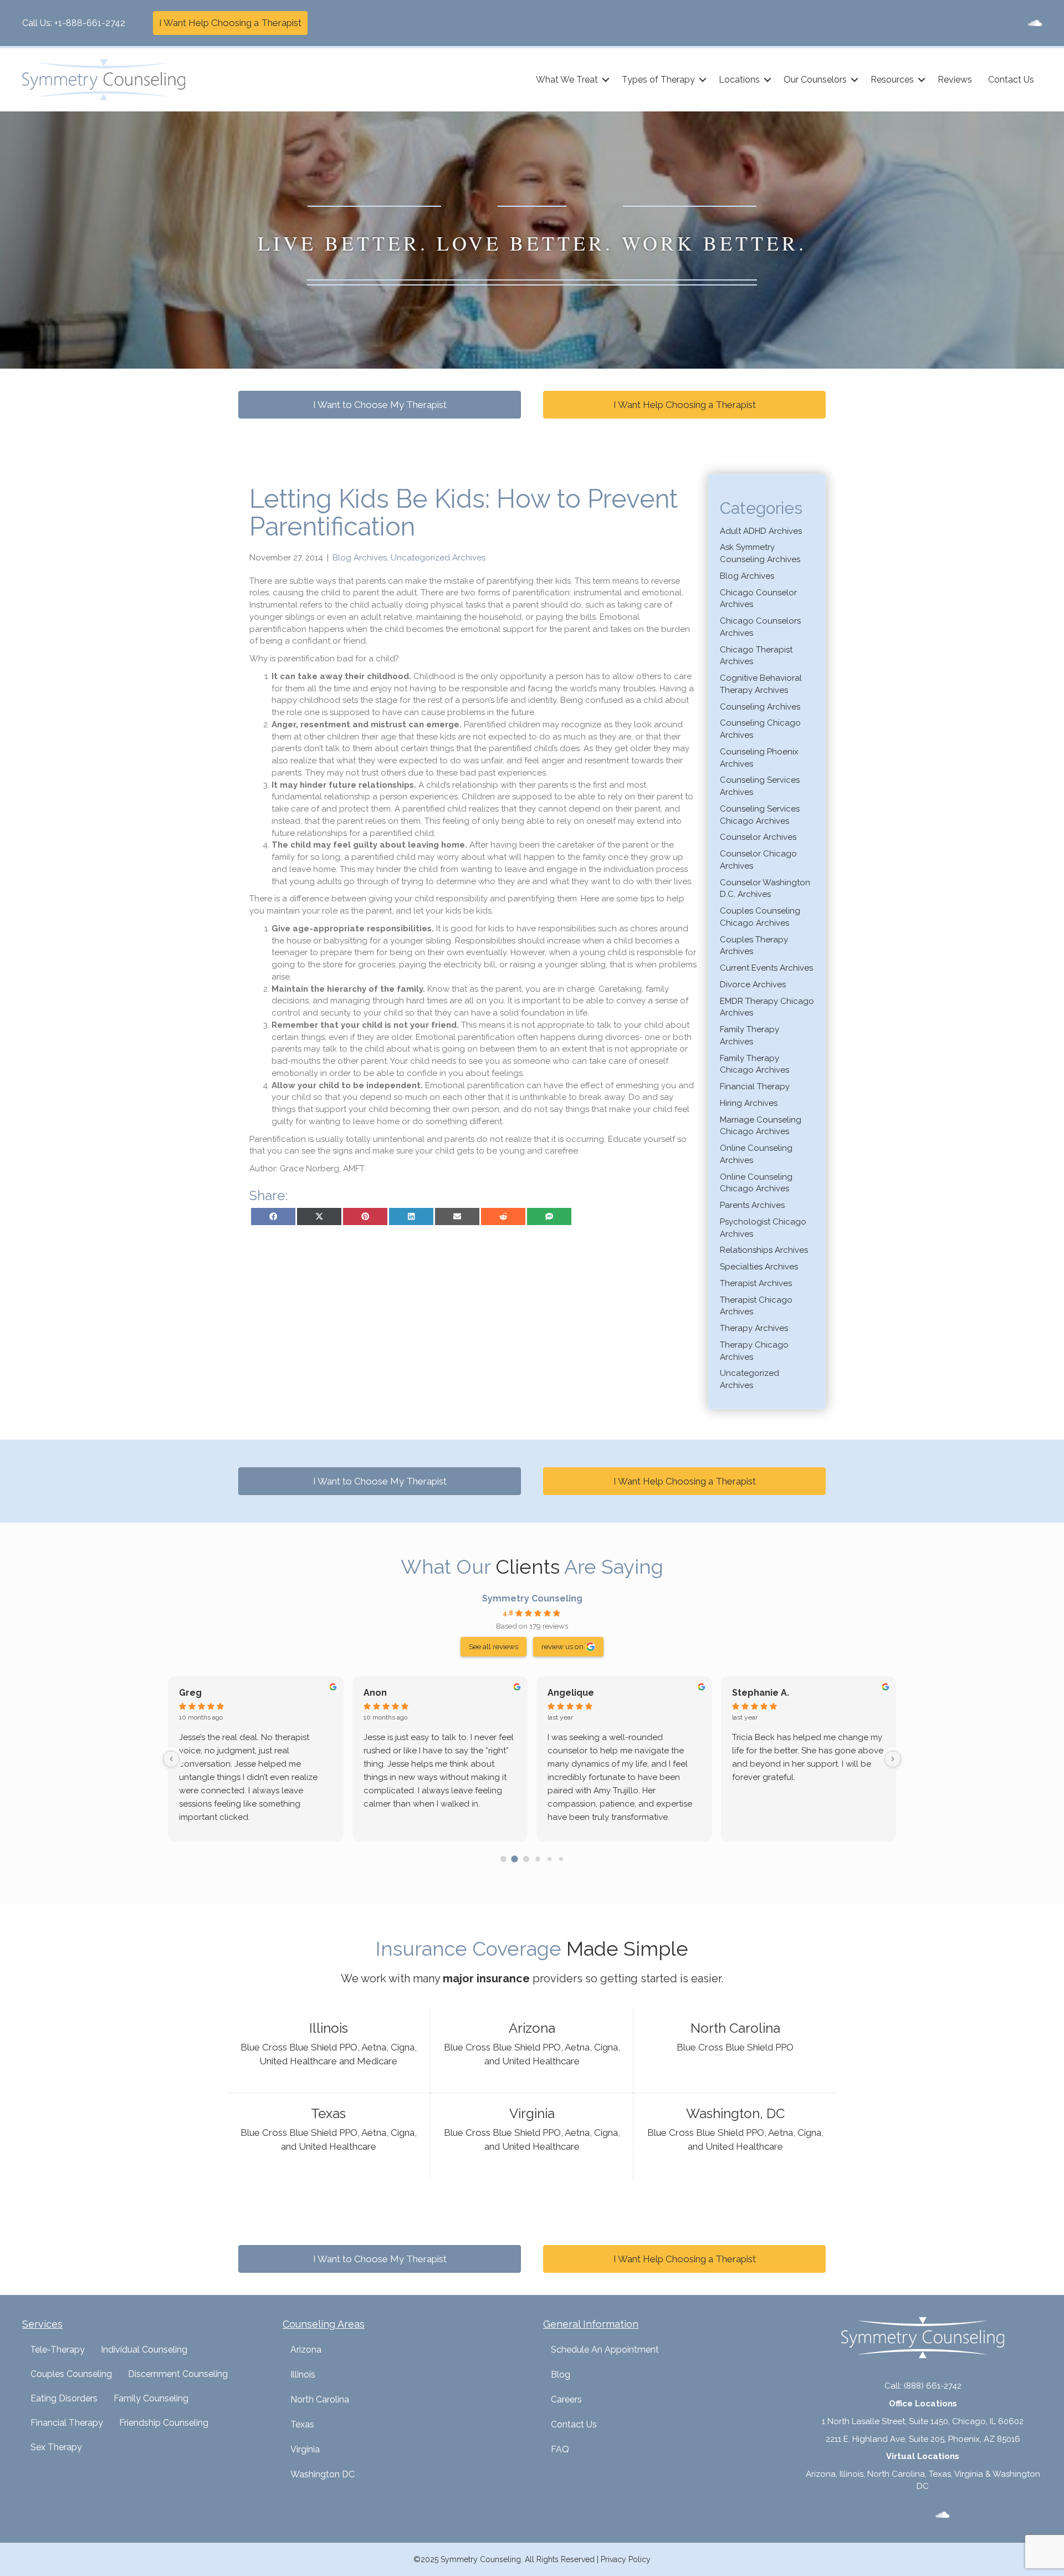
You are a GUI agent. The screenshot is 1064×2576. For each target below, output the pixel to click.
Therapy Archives (754, 1328)
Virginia (305, 2449)
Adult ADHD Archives (761, 531)
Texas (302, 2424)
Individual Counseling (144, 2350)
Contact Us (1011, 80)
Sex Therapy (56, 2447)
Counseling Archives (760, 707)
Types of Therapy (658, 80)
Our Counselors (815, 80)
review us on (562, 1646)
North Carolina (320, 2399)
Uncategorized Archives (438, 558)
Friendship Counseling (164, 2423)
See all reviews (493, 1646)
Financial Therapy (755, 1086)
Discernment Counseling (178, 2374)
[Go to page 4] (549, 1859)
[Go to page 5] (561, 1859)
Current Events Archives (766, 968)
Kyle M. (748, 1693)
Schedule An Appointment (605, 2350)
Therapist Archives (756, 1283)
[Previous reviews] (171, 1759)
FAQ (560, 2449)
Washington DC (323, 2474)
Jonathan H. (390, 1693)
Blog (561, 2374)
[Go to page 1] (515, 1859)
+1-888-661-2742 (90, 23)
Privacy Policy (626, 2559)
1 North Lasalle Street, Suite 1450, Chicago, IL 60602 (923, 2421)
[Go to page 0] (503, 1859)
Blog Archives (360, 558)
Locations (739, 80)
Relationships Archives (764, 1250)
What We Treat (567, 80)
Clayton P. (201, 1693)
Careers (566, 2399)
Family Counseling (151, 2398)
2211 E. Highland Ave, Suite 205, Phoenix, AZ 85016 (923, 2439)
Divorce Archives (753, 985)
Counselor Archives (758, 837)
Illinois (303, 2374)
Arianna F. (569, 1693)
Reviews (955, 80)
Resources (892, 80)
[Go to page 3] (538, 1859)
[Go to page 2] (526, 1859)
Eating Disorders (64, 2398)
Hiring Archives (749, 1103)
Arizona (306, 2350)
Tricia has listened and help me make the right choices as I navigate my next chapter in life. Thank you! (254, 1751)
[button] (606, 80)
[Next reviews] (893, 1759)
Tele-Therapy (57, 2350)
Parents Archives (752, 1205)
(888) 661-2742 (933, 2386)
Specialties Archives (759, 1267)
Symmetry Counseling (532, 1598)
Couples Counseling (71, 2374)
